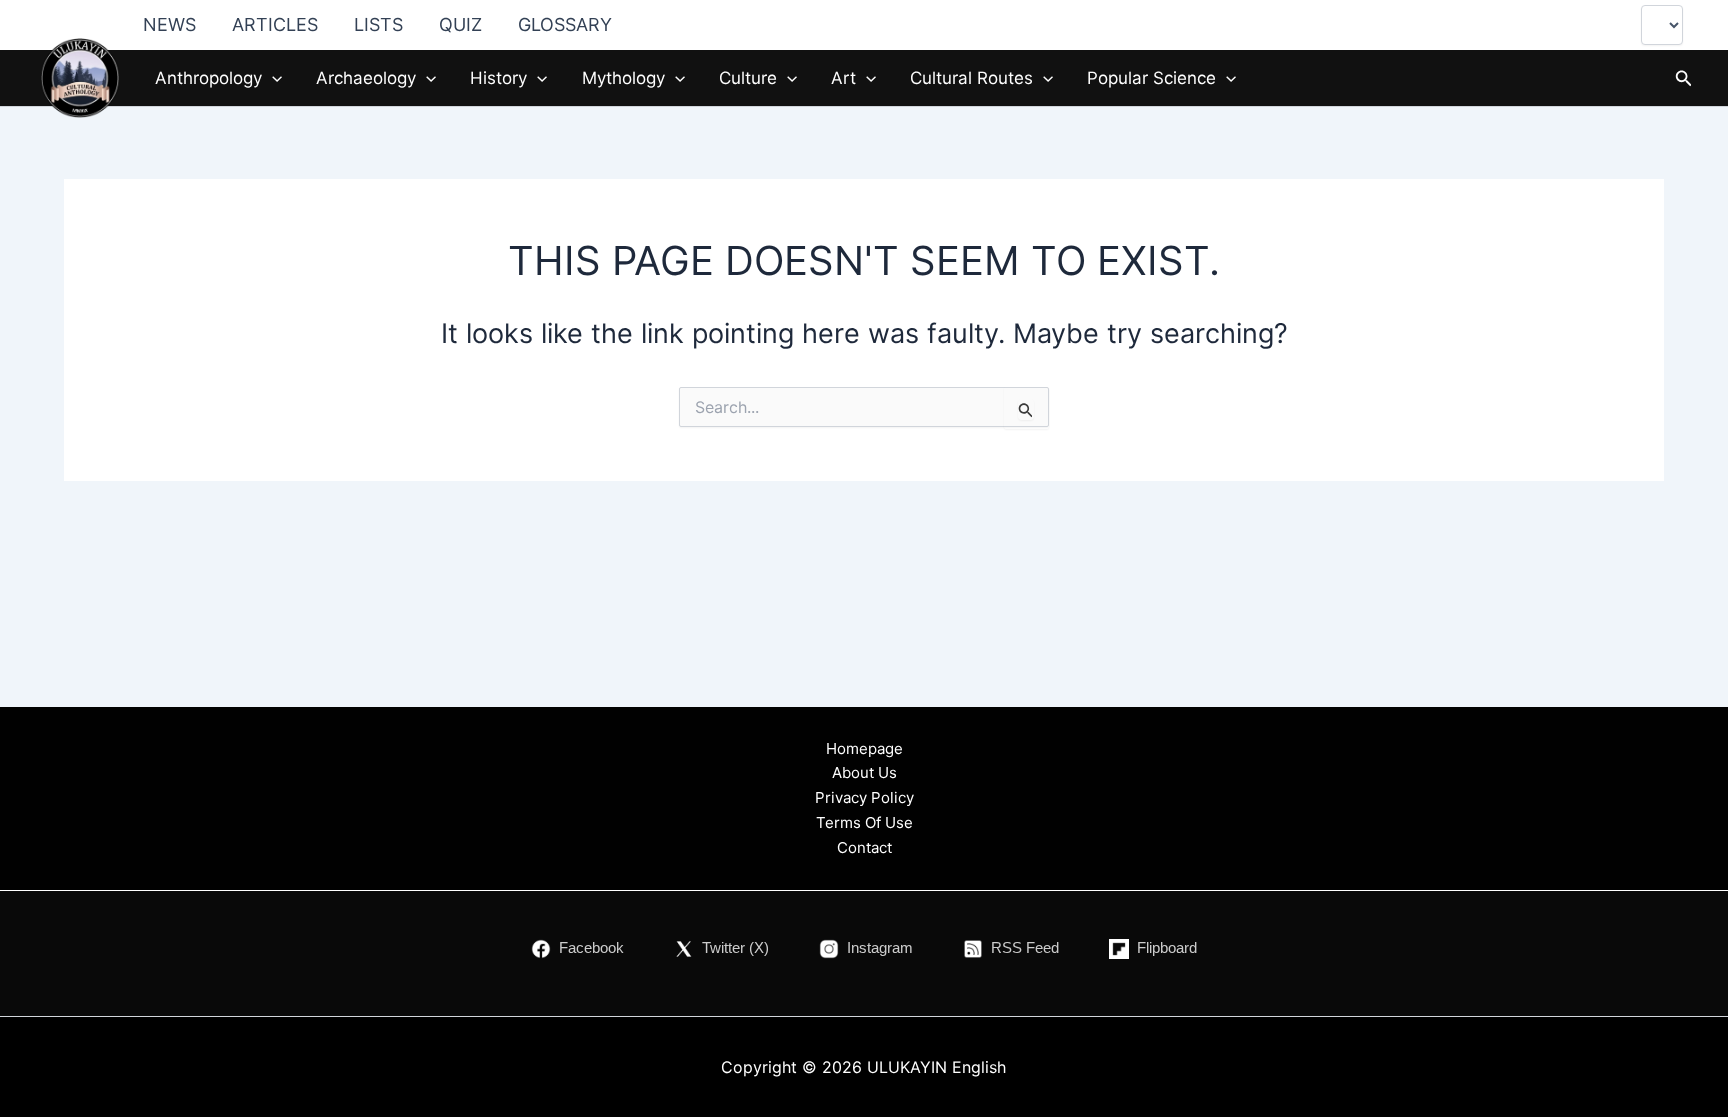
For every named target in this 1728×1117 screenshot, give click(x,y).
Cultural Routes (971, 78)
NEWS (169, 24)
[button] (272, 78)
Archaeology (366, 78)
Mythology (623, 78)
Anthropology (208, 78)
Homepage (864, 748)
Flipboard (1167, 947)
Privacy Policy (864, 797)
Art (843, 78)
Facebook (591, 947)
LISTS (378, 24)
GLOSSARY (565, 24)
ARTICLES (275, 24)
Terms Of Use (864, 822)
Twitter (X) (735, 947)
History (498, 78)
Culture (748, 78)
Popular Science (1151, 78)
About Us (864, 772)
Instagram (880, 947)
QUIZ (460, 24)
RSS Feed (1025, 947)
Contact (864, 847)
